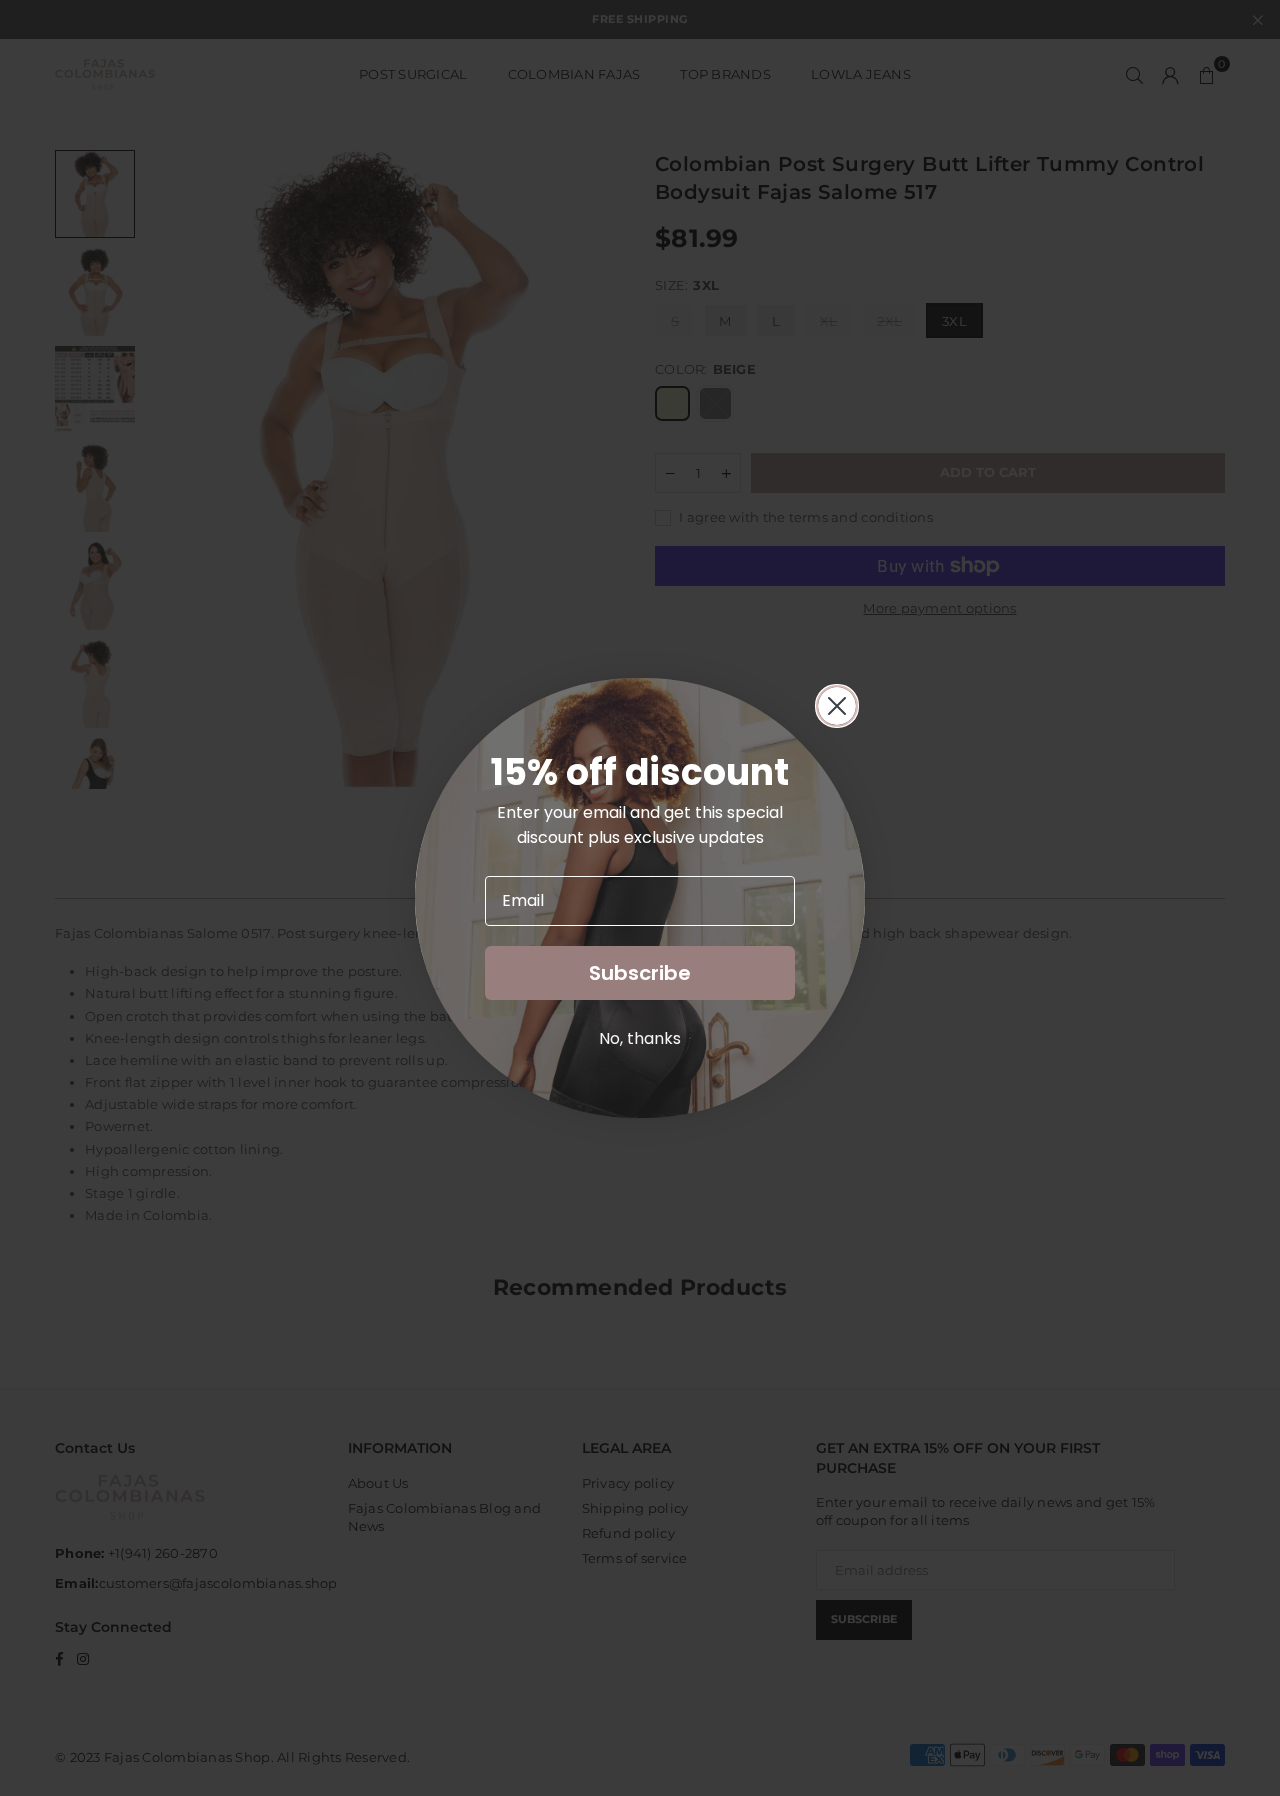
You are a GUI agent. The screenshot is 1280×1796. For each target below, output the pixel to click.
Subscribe (640, 973)
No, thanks (640, 1038)
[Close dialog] (837, 706)
